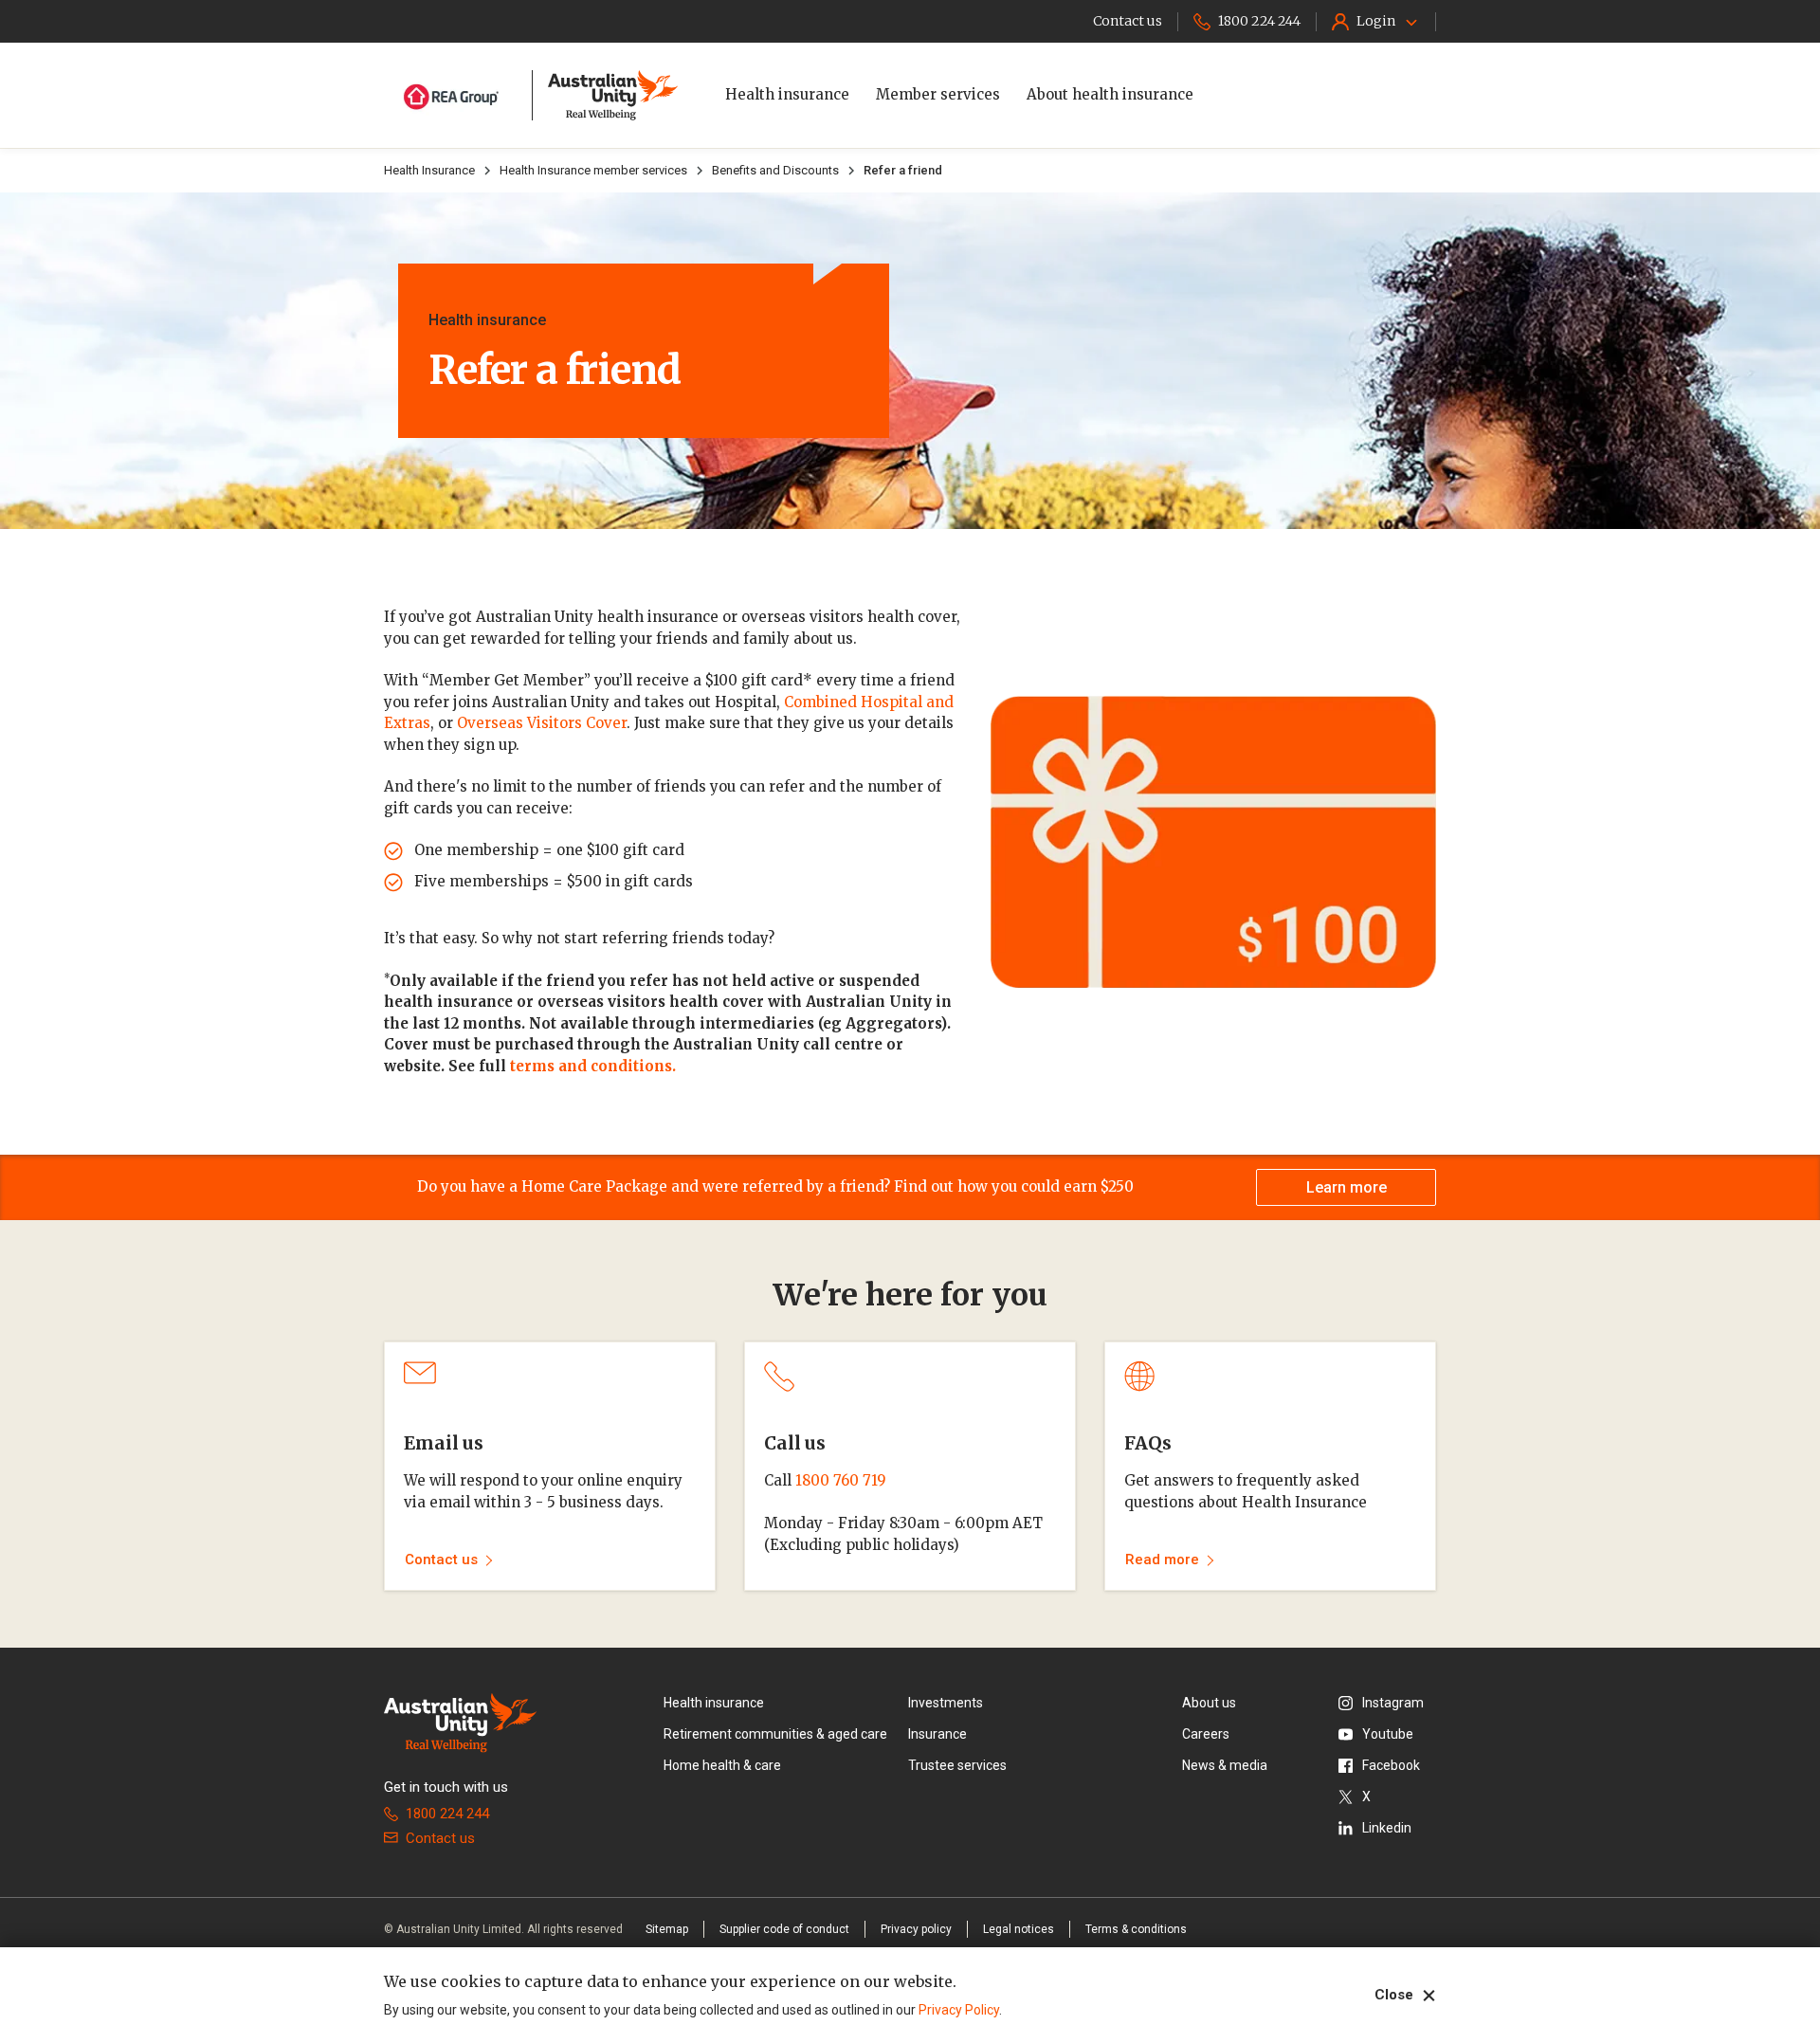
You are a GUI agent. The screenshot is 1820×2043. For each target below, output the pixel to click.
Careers (1206, 1734)
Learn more (1347, 1187)
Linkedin (1387, 1828)
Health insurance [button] (787, 94)
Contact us (440, 1838)
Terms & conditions (1136, 1929)
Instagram (1393, 1703)
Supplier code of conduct (784, 1929)
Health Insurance (429, 170)
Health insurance (714, 1703)
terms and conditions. (593, 1066)
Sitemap (667, 1929)
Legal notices (1019, 1929)
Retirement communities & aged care (775, 1734)
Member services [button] (938, 94)
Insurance (937, 1734)
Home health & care (722, 1765)
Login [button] (1376, 21)
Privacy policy (916, 1929)
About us (1209, 1703)
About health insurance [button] (1110, 94)
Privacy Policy (959, 2010)
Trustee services (957, 1765)
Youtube (1388, 1734)
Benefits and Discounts (775, 170)
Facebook (1391, 1765)
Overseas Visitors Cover (542, 723)
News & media (1225, 1765)
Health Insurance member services (593, 170)
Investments (946, 1703)
